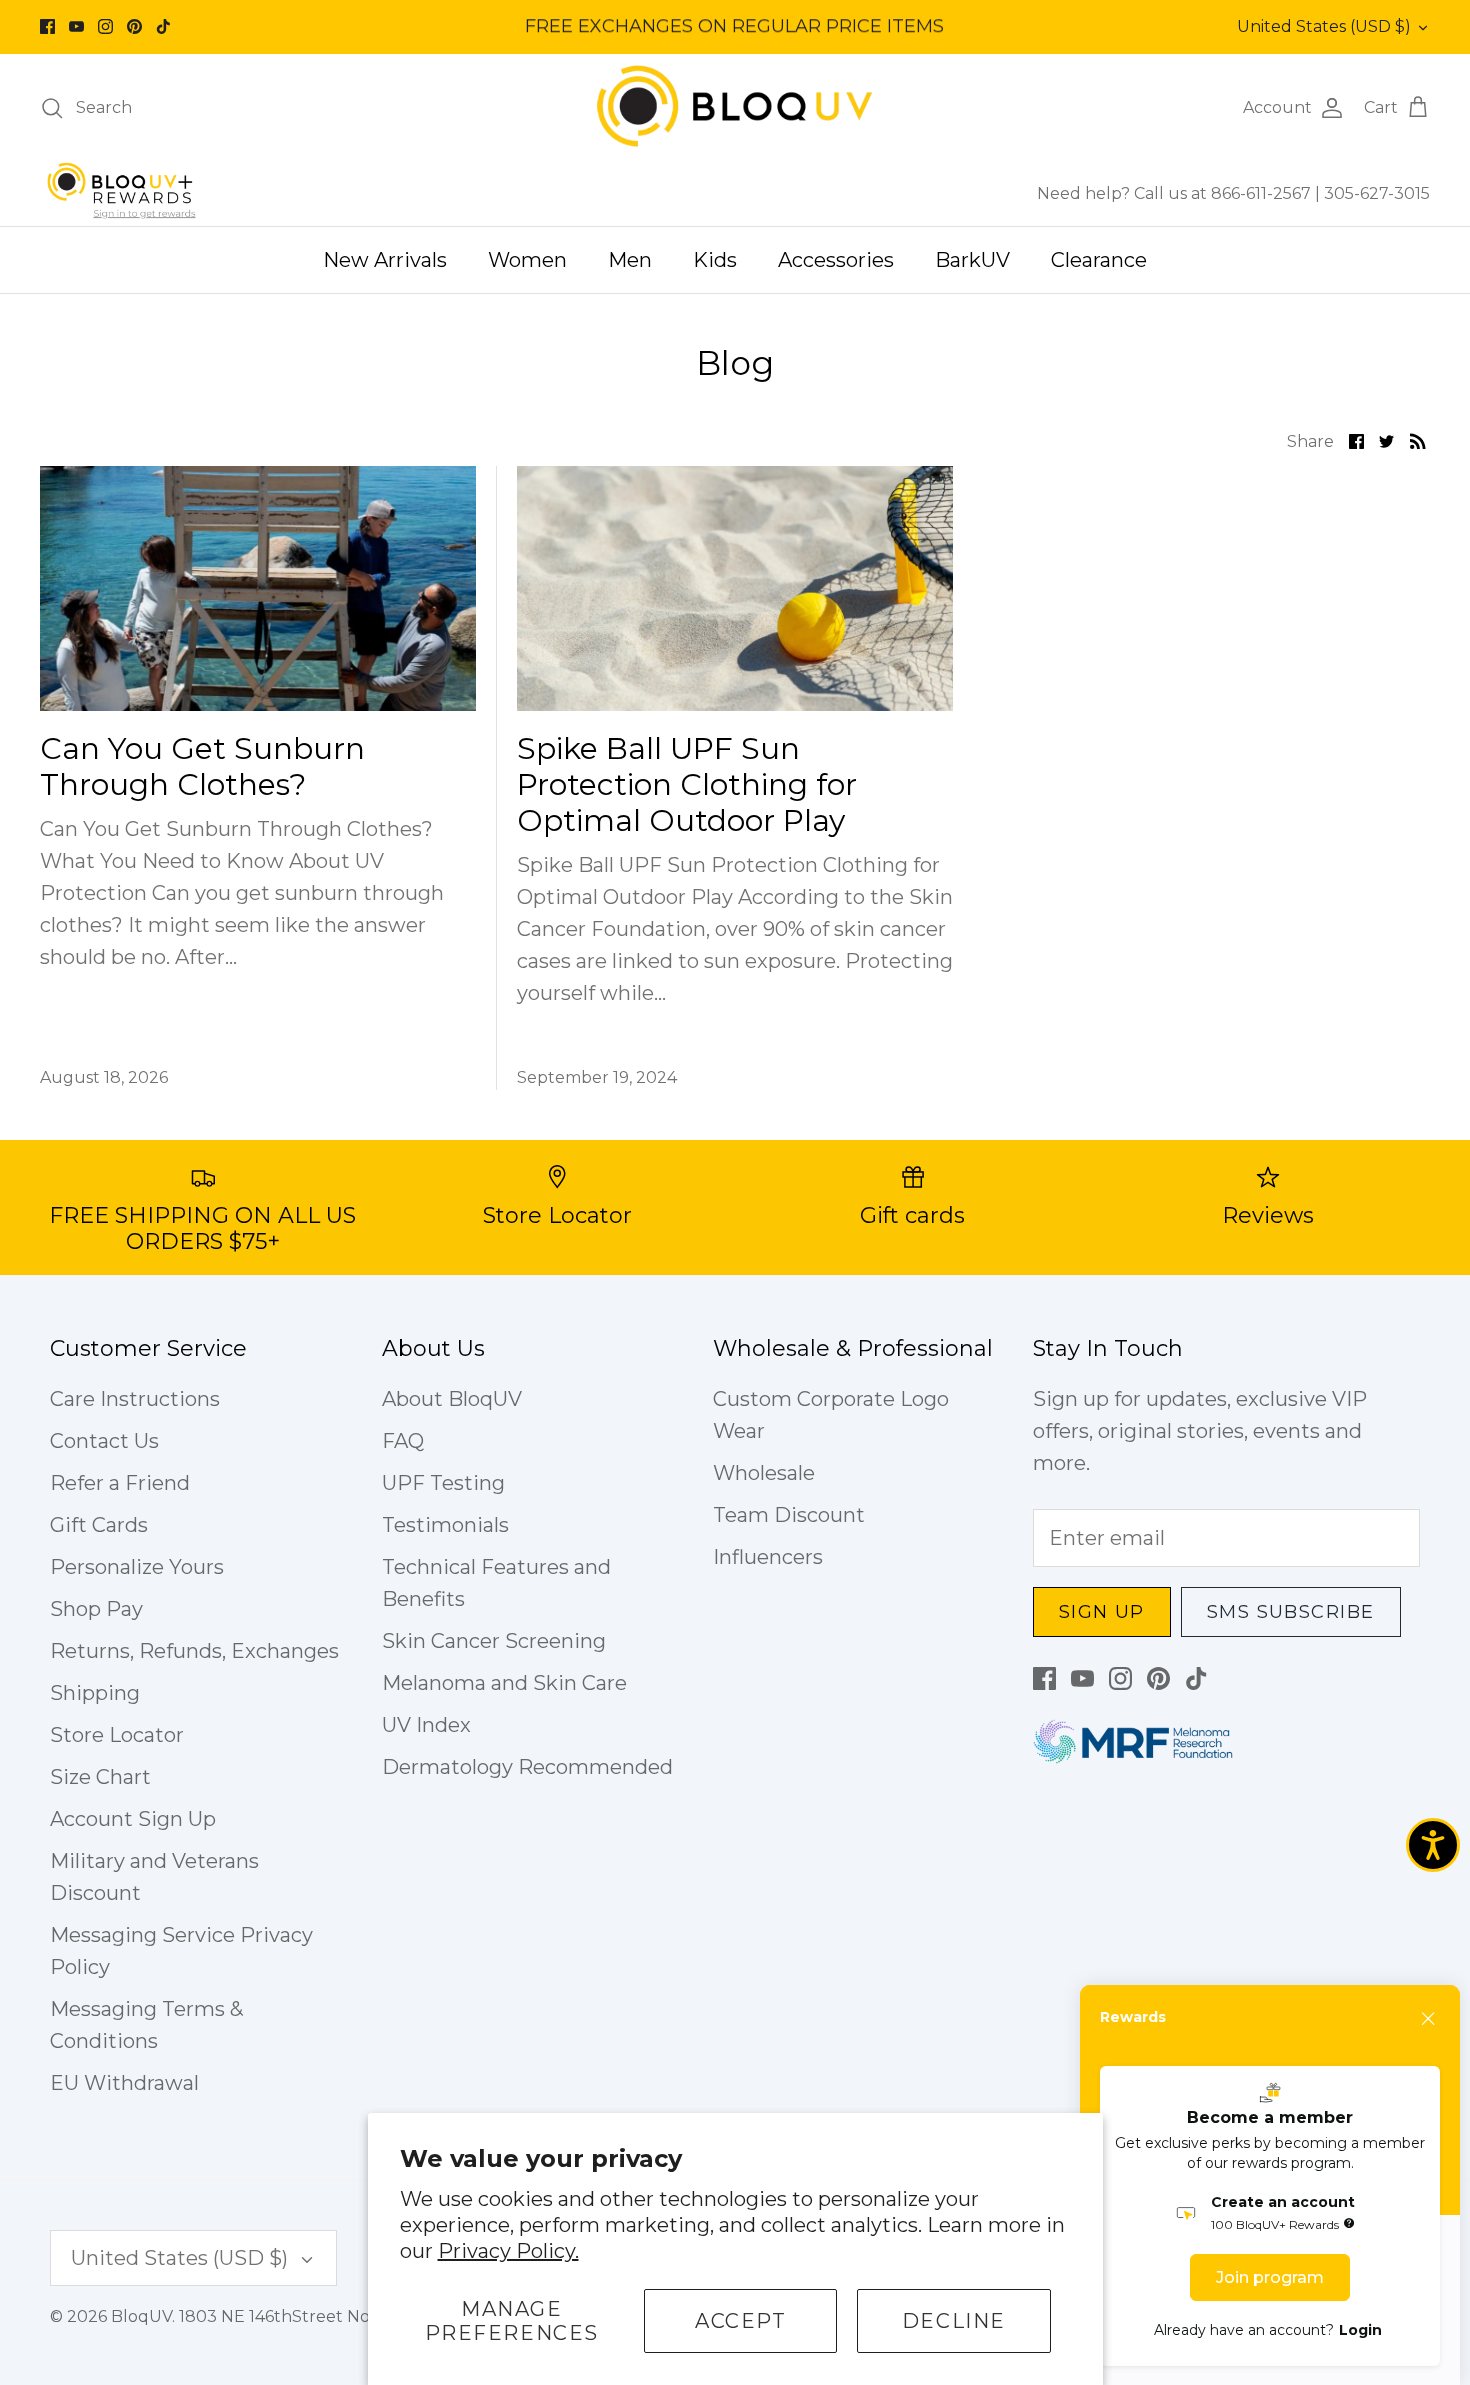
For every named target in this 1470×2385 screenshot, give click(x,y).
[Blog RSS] (1418, 440)
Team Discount (789, 1515)
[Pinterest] (134, 26)
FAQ (403, 1441)
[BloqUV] (735, 107)
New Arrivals (385, 260)
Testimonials (445, 1525)
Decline (954, 2321)
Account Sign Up (133, 1819)
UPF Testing (443, 1483)
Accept (741, 2321)
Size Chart (100, 1777)
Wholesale (764, 1473)
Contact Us (104, 1441)
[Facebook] (47, 26)
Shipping (95, 1693)
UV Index (426, 1725)
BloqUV (141, 2316)
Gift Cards (99, 1525)
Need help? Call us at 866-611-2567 (1176, 193)
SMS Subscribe (1291, 1612)
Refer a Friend (120, 1483)
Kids (715, 260)
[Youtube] (76, 26)
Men (630, 260)
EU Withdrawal (124, 2083)
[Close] (1429, 2019)
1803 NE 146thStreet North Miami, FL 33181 (348, 2316)
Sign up (1102, 1612)
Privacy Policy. (508, 2251)
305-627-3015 (1377, 193)
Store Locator (117, 1735)
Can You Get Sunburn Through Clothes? (202, 766)
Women (527, 260)
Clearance (1099, 260)
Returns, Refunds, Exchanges (194, 1651)
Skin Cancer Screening (494, 1641)
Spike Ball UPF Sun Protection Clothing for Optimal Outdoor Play (687, 784)
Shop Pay (96, 1609)
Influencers (768, 1557)
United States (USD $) (1324, 26)
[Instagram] (105, 26)
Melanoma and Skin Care (504, 1683)
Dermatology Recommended (527, 1767)
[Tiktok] (163, 26)
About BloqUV (452, 1399)
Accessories (836, 260)
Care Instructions (135, 1399)
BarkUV (972, 260)
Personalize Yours (137, 1567)
